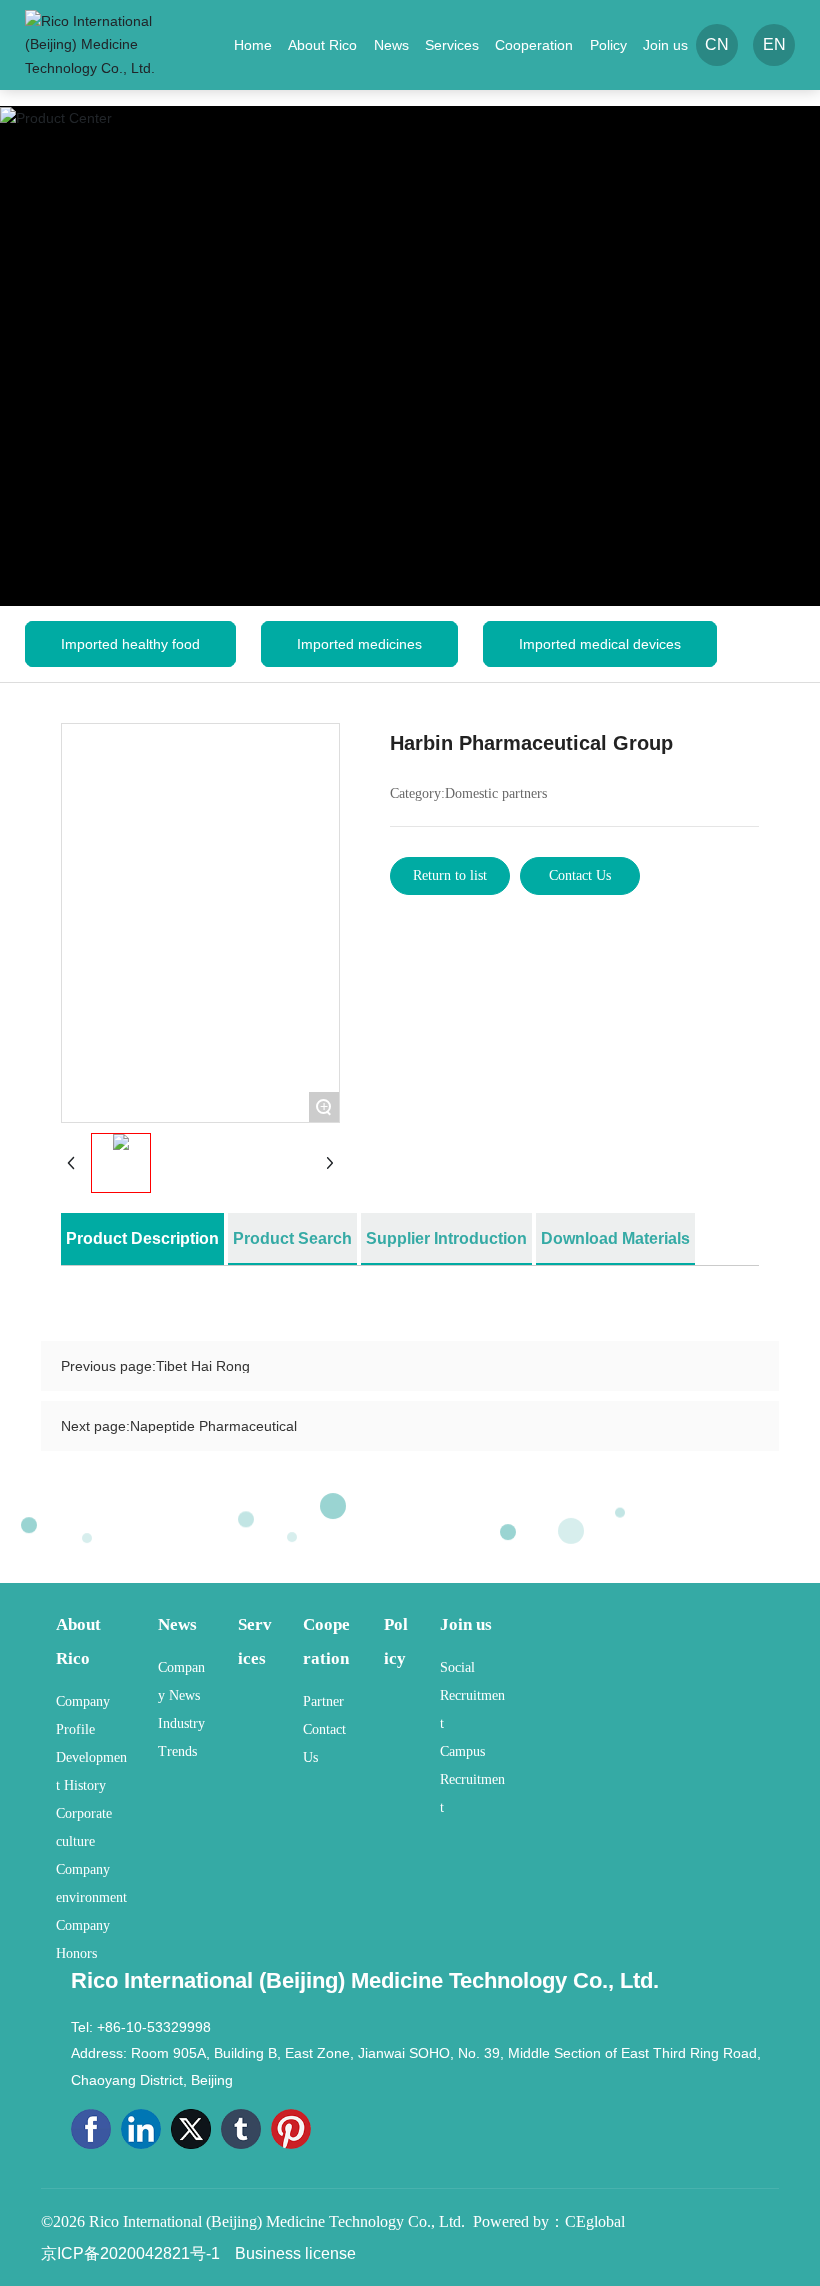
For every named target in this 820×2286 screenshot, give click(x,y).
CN (717, 44)
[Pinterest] (291, 2129)
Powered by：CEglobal (549, 2221)
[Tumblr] (241, 2129)
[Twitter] (191, 2129)
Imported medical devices (600, 644)
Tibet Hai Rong (203, 1366)
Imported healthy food (130, 644)
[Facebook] (91, 2129)
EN (774, 44)
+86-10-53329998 (154, 2027)
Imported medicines (359, 644)
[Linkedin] (141, 2129)
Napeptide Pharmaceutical (213, 1426)
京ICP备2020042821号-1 (130, 2253)
